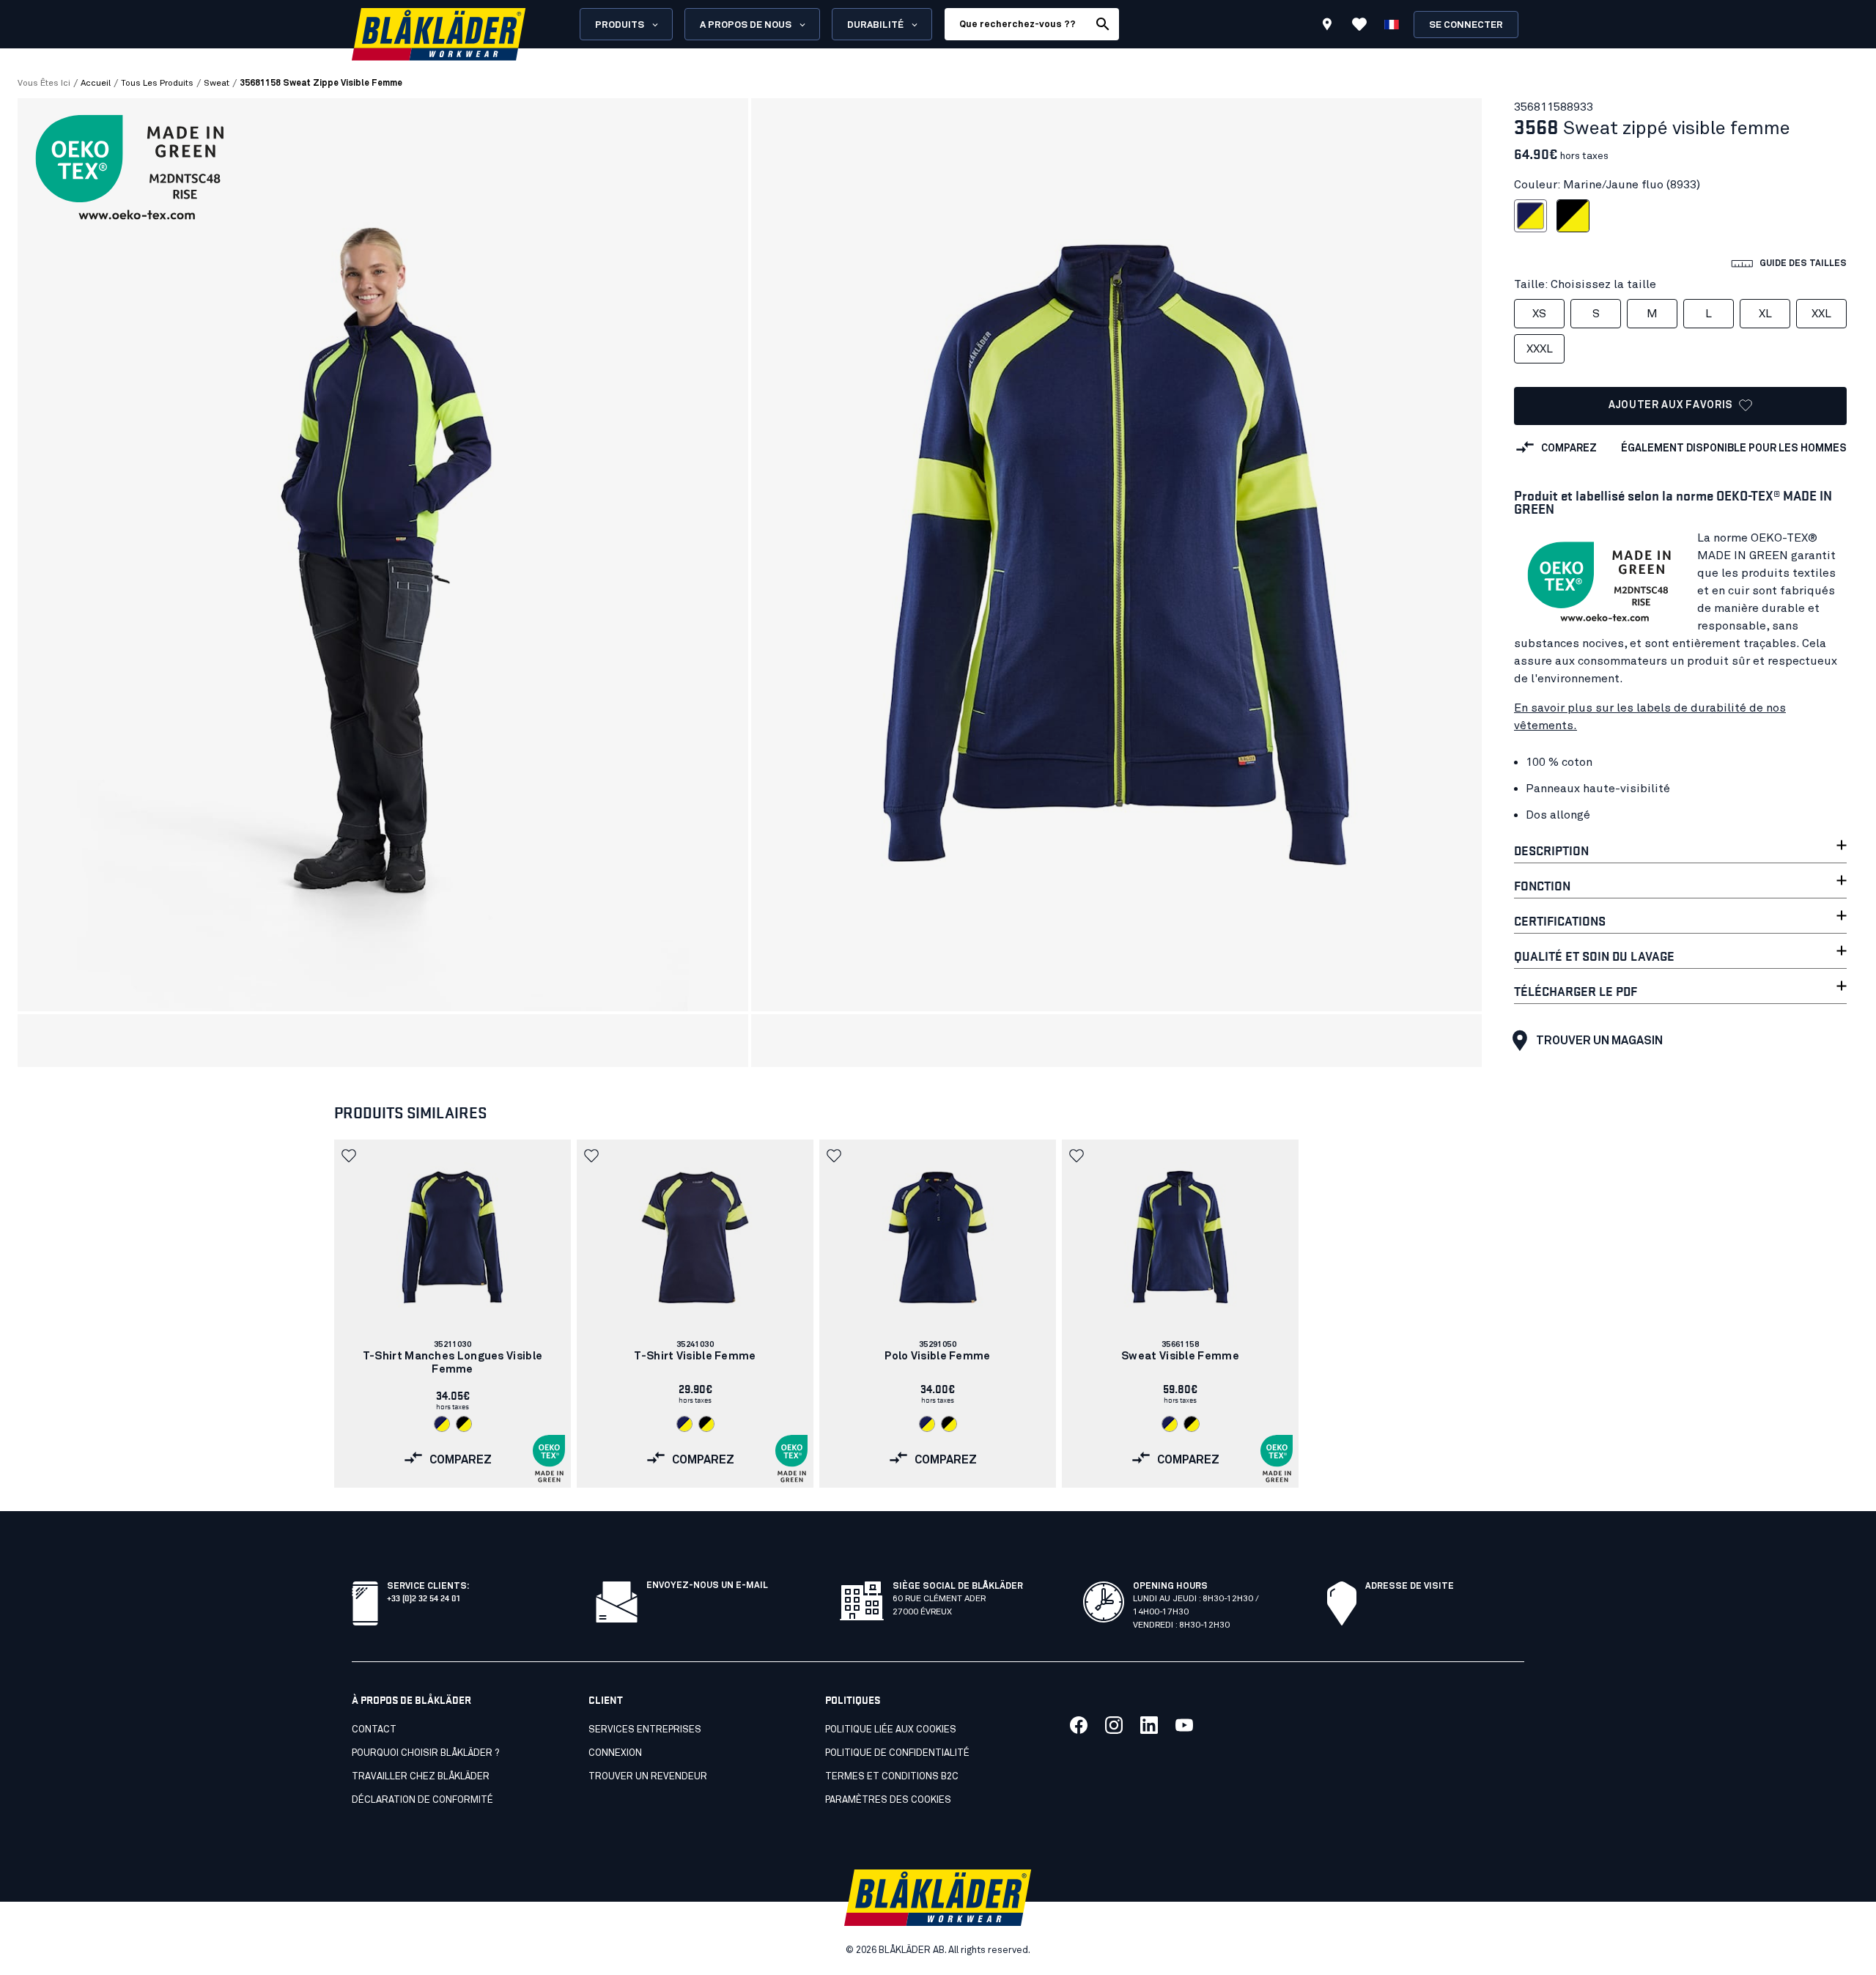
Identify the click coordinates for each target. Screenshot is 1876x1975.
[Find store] (1327, 26)
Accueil (96, 84)
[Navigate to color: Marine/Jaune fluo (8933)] (927, 1424)
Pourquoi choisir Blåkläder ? (425, 1753)
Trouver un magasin (1599, 1041)
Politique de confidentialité (897, 1753)
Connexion (615, 1753)
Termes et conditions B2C (892, 1777)
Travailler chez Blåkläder (421, 1777)
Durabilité (875, 25)
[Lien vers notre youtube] (1184, 1725)
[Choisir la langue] (1392, 24)
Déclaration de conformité (422, 1800)
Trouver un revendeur (648, 1777)
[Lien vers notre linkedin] (1149, 1725)
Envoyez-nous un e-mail (707, 1586)
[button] (350, 1156)
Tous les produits (157, 84)
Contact (374, 1730)
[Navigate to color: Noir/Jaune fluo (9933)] (464, 1424)
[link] (453, 1314)
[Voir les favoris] (1359, 24)
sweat (217, 84)
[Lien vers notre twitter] (1114, 1725)
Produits (620, 25)
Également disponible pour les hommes (1734, 448)
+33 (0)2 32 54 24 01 (423, 1597)
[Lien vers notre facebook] (1079, 1725)
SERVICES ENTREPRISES (645, 1730)
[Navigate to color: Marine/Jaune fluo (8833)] (442, 1424)
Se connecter (1466, 25)
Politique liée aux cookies (891, 1730)
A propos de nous (746, 25)
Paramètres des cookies (888, 1800)
